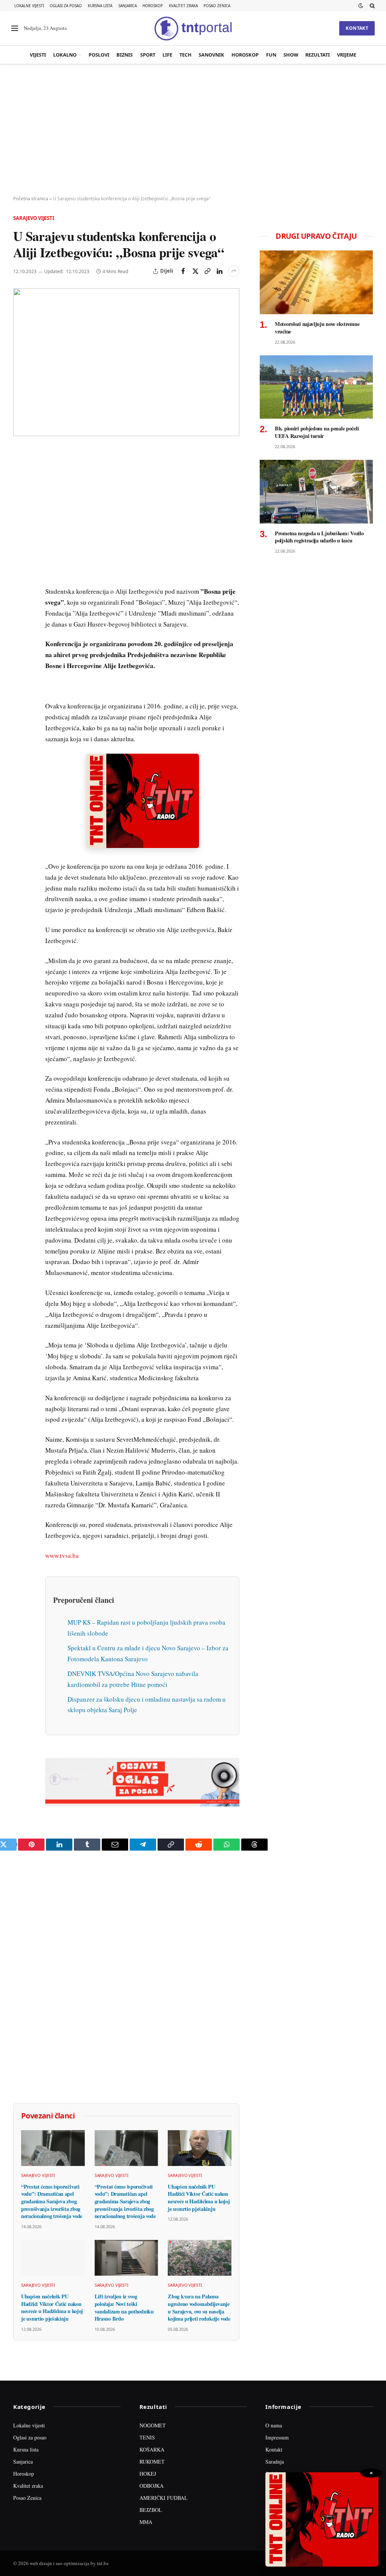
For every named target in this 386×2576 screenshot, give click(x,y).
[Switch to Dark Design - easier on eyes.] (361, 6)
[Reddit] (20, 577)
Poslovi (99, 55)
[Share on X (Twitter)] (195, 271)
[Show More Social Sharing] (234, 271)
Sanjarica (128, 6)
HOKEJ (148, 2474)
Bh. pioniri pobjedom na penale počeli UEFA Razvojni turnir (317, 432)
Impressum (277, 2437)
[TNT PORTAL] (193, 28)
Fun (271, 55)
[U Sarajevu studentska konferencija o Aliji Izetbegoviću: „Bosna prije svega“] (126, 362)
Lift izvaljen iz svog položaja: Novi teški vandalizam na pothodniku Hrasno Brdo (124, 2308)
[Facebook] (20, 473)
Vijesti (38, 55)
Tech (185, 55)
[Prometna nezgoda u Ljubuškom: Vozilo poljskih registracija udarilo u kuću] (316, 492)
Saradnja (275, 2462)
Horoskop (153, 6)
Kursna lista (100, 6)
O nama (274, 2425)
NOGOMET (153, 2425)
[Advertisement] (193, 130)
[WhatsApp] (20, 611)
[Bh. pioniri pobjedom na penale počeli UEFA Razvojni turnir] (316, 387)
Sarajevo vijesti (34, 218)
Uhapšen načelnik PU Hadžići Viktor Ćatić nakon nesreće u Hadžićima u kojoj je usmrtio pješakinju (199, 2198)
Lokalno (65, 55)
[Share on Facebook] (183, 271)
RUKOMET (152, 2462)
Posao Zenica (217, 6)
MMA (146, 2522)
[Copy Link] (207, 271)
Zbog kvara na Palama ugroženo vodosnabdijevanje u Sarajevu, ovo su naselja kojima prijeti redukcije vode (199, 2308)
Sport (148, 55)
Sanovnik (211, 55)
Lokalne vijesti (29, 6)
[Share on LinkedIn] (219, 271)
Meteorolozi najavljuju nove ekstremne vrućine (317, 328)
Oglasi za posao (66, 6)
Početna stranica (31, 199)
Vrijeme (347, 55)
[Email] (20, 525)
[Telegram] (20, 594)
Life (167, 55)
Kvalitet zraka (183, 6)
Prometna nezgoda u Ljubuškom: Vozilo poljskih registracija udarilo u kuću (319, 537)
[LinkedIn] (20, 559)
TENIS (147, 2437)
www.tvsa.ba (62, 1555)
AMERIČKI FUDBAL (164, 2498)
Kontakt (357, 28)
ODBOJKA (152, 2486)
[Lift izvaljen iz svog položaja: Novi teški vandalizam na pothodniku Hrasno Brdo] (126, 2258)
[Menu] (15, 28)
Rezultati (318, 55)
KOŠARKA (152, 2449)
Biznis (125, 55)
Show (291, 55)
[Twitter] (20, 490)
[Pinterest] (20, 507)
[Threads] (20, 629)
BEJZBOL (151, 2510)
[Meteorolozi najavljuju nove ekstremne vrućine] (316, 282)
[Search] (371, 6)
